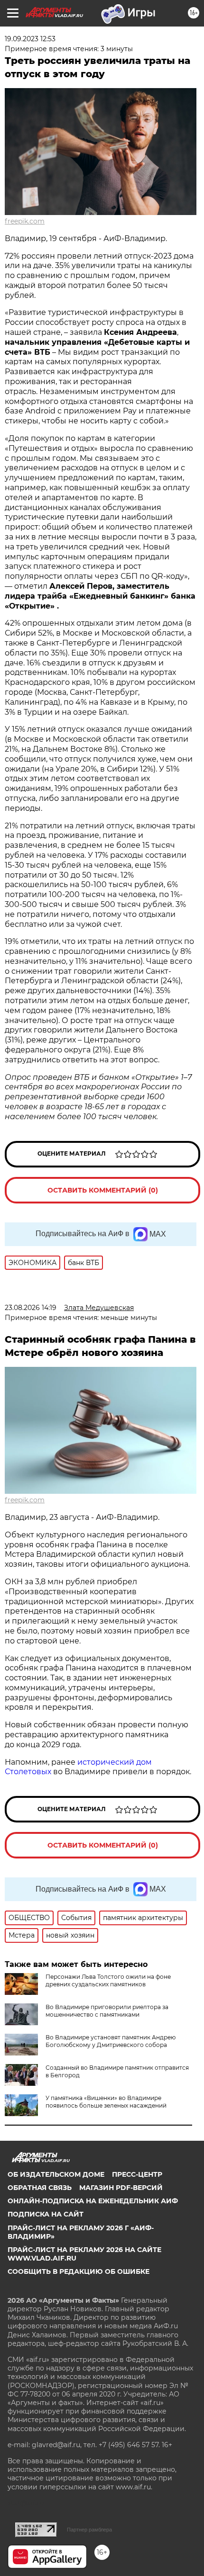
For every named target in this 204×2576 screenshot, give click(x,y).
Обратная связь (40, 2188)
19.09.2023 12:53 (30, 39)
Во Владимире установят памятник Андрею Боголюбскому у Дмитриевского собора (111, 2041)
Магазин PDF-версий (121, 2188)
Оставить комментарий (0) (103, 1190)
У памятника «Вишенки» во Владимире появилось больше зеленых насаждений (106, 2102)
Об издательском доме (56, 2174)
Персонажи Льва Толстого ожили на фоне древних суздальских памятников (108, 1980)
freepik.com (25, 221)
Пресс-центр (137, 2174)
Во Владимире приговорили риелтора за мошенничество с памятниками (107, 2011)
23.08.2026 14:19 (31, 1308)
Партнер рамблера (89, 2530)
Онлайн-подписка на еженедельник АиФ (93, 2201)
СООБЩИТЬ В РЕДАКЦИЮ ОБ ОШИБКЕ (79, 2271)
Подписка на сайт (46, 2214)
